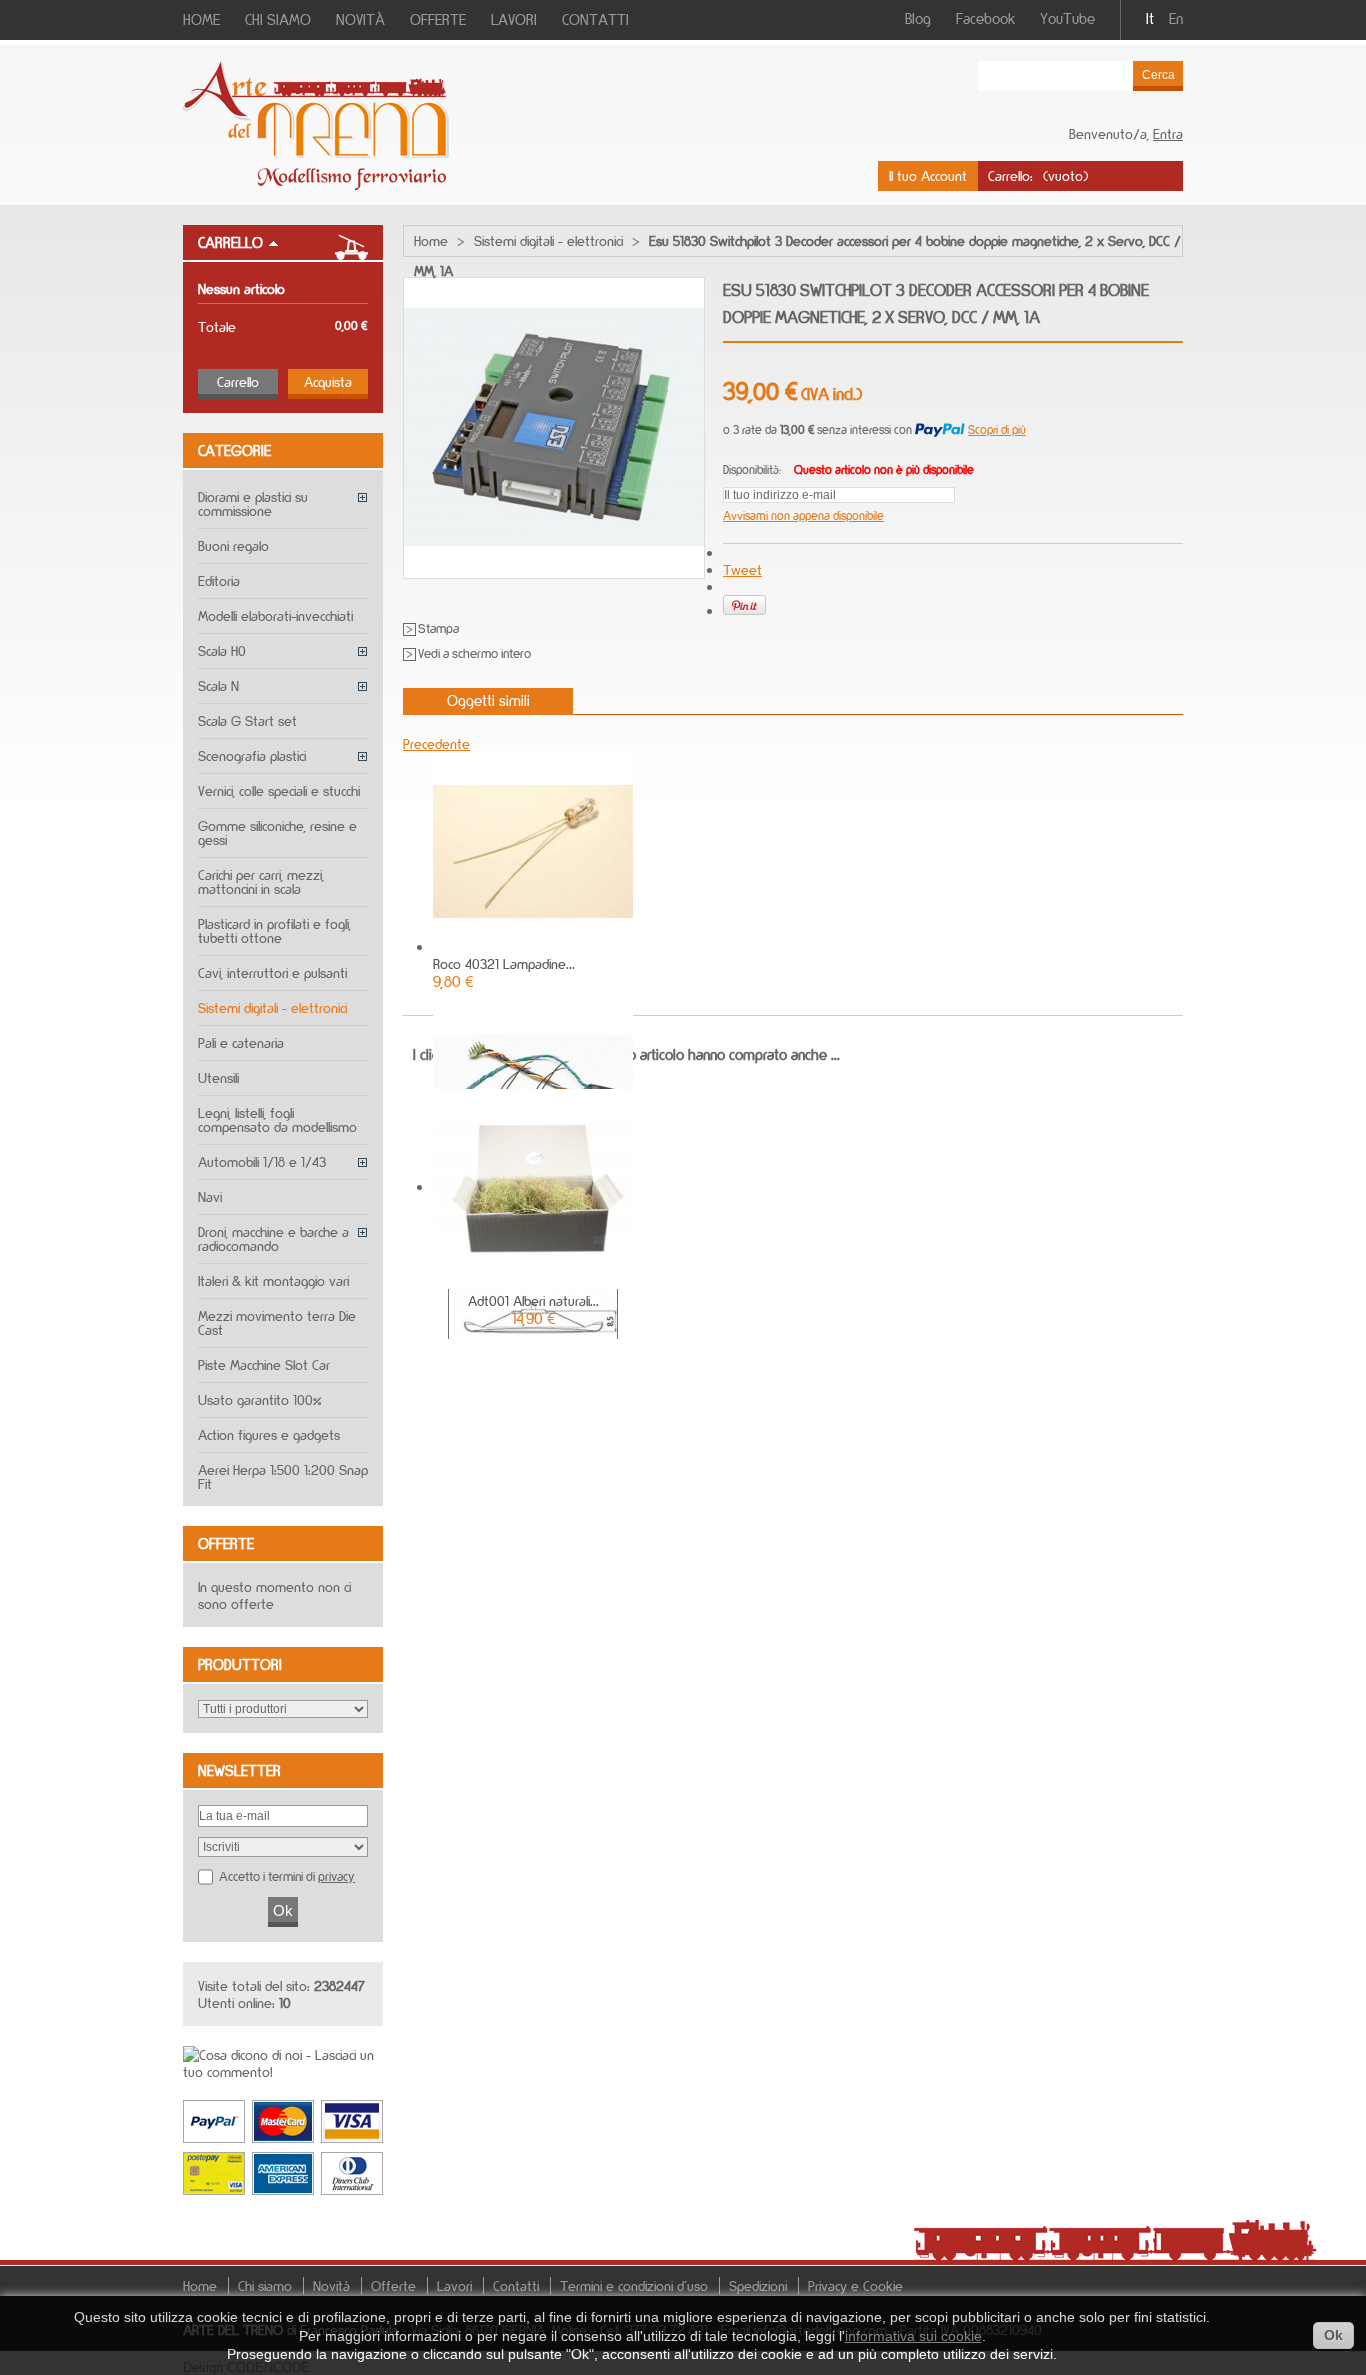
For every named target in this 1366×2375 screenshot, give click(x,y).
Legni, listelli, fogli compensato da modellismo (277, 1119)
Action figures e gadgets (269, 1434)
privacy (336, 1876)
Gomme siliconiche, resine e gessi (277, 832)
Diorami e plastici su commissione (253, 503)
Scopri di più (997, 429)
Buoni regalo (233, 545)
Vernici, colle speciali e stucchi (279, 790)
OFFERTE (438, 19)
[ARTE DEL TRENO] (316, 184)
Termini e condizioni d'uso (634, 2285)
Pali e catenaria (241, 1042)
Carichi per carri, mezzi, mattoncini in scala (261, 881)
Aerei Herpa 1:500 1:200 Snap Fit (283, 1476)
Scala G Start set (247, 720)
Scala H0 (222, 650)
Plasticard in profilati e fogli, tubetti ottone (274, 930)
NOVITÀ (360, 19)
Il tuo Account (928, 175)
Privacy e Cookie (855, 2285)
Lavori (454, 2285)
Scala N (218, 685)
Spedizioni (758, 2285)
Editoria (219, 580)
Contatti (516, 2285)
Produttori (240, 1664)
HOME (201, 19)
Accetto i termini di (287, 1876)
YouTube (1067, 18)
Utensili (218, 1077)
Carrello (230, 242)
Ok (1333, 2335)
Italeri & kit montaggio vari (273, 1280)
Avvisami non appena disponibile (803, 515)
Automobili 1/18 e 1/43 (262, 1161)
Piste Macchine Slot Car (264, 1364)
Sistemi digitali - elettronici (272, 1007)
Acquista (328, 381)
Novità (331, 2285)
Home (431, 240)
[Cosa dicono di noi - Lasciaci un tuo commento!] (283, 2071)
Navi (210, 1196)
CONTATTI (595, 19)
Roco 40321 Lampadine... (504, 963)
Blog (918, 18)
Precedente (436, 743)
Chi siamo (265, 2285)
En (1176, 18)
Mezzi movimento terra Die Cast (277, 1322)
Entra (1168, 133)
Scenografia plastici (252, 755)
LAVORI (514, 19)
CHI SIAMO (278, 19)
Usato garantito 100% (259, 1399)
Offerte (226, 1543)
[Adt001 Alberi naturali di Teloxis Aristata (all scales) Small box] (533, 1283)
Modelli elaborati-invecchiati (275, 615)
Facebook (985, 18)
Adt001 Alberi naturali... (533, 1300)
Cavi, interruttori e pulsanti (272, 972)
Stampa (438, 628)
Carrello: (1010, 175)
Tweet (742, 569)
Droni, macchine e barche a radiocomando (273, 1238)
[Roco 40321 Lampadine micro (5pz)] (533, 946)
